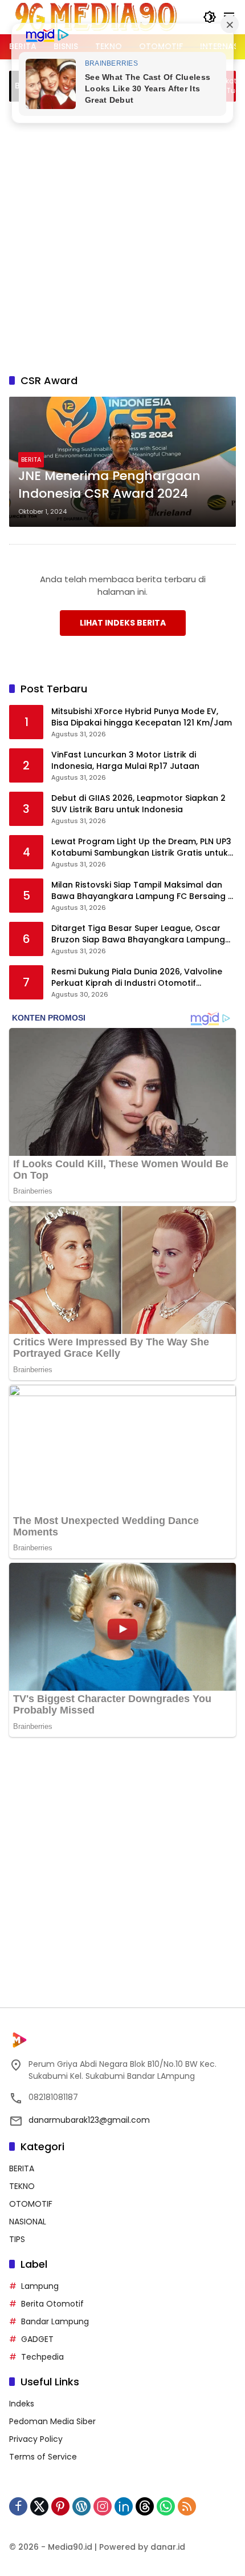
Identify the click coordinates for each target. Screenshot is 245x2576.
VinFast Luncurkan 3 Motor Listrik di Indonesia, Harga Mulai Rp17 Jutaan (125, 761)
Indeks (22, 2404)
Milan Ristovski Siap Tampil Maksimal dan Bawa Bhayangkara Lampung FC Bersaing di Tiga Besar (143, 891)
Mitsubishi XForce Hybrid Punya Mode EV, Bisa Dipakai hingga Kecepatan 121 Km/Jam (142, 717)
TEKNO (22, 2186)
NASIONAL (28, 2222)
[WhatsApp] (166, 2506)
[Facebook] (18, 2506)
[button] (210, 17)
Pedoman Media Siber (52, 2421)
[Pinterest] (60, 2506)
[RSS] (187, 2506)
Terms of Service (43, 2457)
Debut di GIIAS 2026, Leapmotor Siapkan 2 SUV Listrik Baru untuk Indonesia (138, 804)
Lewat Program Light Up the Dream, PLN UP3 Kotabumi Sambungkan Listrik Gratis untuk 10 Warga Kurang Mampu (141, 847)
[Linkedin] (124, 2506)
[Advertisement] (122, 236)
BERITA (31, 459)
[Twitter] (39, 2506)
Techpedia (42, 2357)
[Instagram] (103, 2506)
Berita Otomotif (52, 2304)
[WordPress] (81, 2506)
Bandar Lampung (55, 2321)
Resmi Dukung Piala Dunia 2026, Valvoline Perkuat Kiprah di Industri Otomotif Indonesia (137, 977)
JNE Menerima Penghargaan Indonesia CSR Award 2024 (109, 485)
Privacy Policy (36, 2439)
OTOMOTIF (31, 2204)
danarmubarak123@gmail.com (89, 2120)
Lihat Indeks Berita (123, 623)
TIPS (17, 2239)
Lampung (40, 2286)
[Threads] (145, 2506)
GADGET (37, 2339)
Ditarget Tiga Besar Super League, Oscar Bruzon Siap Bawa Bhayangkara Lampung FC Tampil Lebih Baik (138, 934)
